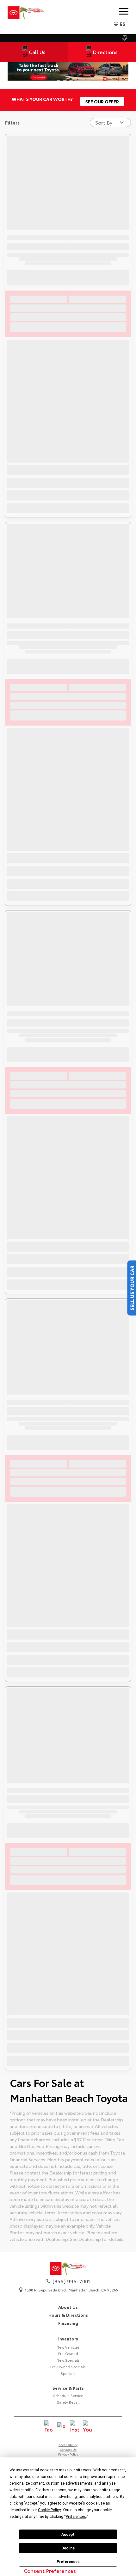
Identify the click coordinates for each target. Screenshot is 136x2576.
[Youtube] (87, 2427)
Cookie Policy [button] (49, 2510)
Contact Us (68, 2449)
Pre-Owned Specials (68, 2367)
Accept (68, 2535)
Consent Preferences (50, 2570)
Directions (105, 52)
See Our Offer (102, 101)
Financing (68, 2323)
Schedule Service (68, 2395)
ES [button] (122, 24)
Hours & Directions (68, 2315)
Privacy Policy (68, 2454)
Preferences (68, 2562)
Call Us (37, 52)
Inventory (68, 2339)
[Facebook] (49, 2427)
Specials (68, 2373)
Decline (68, 2548)
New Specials (68, 2360)
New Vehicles (68, 2347)
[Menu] (124, 11)
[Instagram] (74, 2427)
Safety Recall (68, 2402)
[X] (62, 2427)
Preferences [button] (76, 2517)
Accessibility (68, 2445)
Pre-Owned (68, 2353)
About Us (68, 2307)
